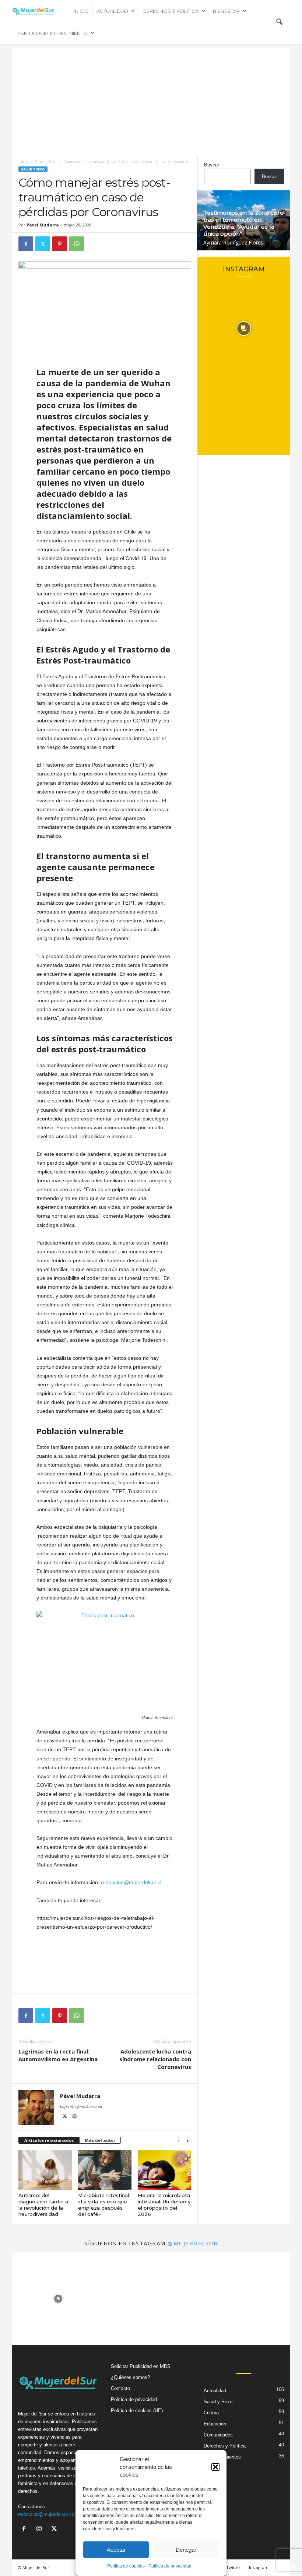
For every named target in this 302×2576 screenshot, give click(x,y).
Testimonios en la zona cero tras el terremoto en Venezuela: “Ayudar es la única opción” (243, 223)
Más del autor (100, 2140)
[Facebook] (26, 244)
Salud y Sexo (45, 162)
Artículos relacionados (49, 2140)
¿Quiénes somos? (130, 2377)
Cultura (211, 2413)
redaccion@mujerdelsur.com (48, 2514)
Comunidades (218, 2435)
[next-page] (187, 2141)
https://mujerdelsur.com (81, 2107)
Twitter (233, 2567)
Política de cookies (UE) (137, 2410)
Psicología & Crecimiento (52, 33)
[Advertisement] (151, 99)
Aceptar (116, 2550)
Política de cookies (126, 2566)
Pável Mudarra (43, 225)
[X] (43, 244)
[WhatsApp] (77, 244)
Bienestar (226, 11)
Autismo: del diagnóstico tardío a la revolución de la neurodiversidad (43, 2205)
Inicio (81, 11)
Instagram (259, 2567)
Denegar (186, 2550)
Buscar (212, 165)
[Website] (74, 2117)
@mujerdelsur (193, 2243)
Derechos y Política (171, 11)
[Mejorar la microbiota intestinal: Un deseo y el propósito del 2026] (164, 2170)
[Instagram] (41, 2529)
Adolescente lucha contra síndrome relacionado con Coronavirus (155, 2059)
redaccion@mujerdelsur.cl (131, 1882)
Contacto (120, 2388)
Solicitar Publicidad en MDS (141, 2366)
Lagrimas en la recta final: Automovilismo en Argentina (58, 2055)
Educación (215, 2424)
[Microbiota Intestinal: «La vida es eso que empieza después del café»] (105, 2170)
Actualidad (112, 11)
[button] (215, 2467)
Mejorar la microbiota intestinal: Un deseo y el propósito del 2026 (164, 2205)
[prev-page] (179, 2141)
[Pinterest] (60, 244)
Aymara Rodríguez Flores (233, 242)
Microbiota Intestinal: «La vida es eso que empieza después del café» (104, 2205)
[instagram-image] (244, 328)
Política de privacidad (170, 2566)
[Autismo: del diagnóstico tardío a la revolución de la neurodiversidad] (45, 2170)
